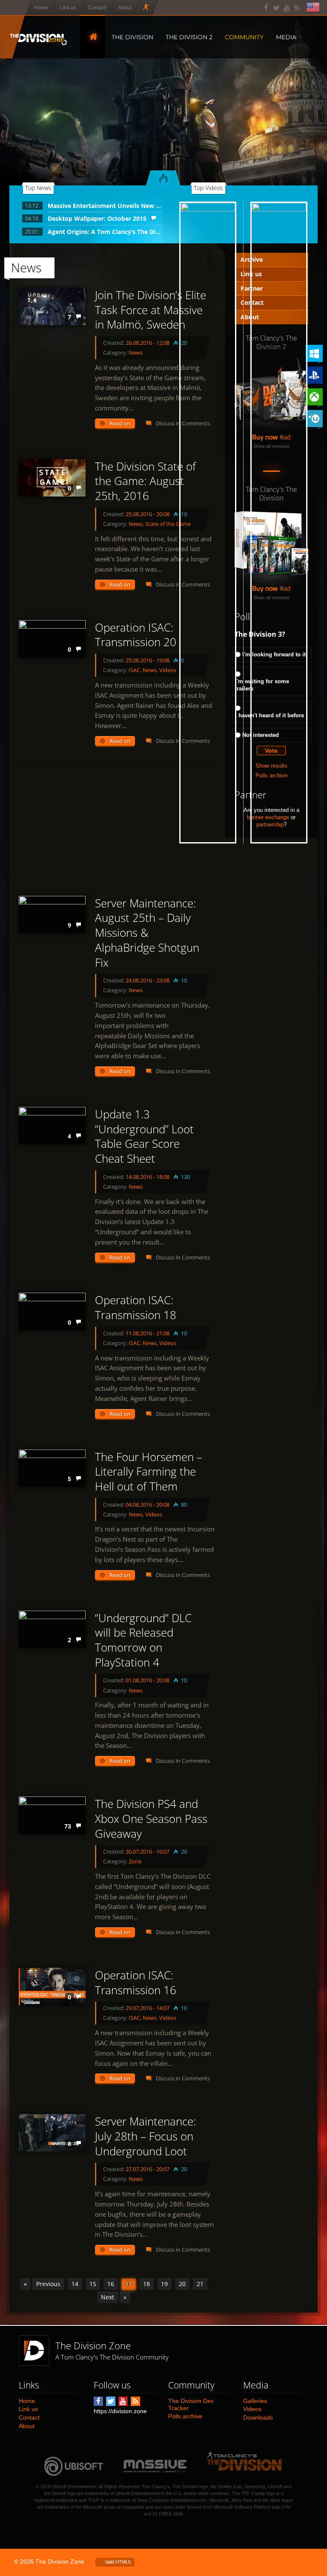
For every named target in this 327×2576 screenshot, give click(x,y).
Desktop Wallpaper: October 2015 (97, 218)
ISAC (134, 670)
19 (164, 2284)
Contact (29, 2417)
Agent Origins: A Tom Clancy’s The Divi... (105, 232)
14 (75, 2284)
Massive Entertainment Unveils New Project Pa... (105, 206)
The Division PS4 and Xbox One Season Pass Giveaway (151, 1819)
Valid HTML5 (118, 2562)
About (27, 2426)
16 (111, 2284)
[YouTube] (287, 7)
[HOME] (92, 37)
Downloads (258, 2417)
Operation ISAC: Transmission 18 (136, 1307)
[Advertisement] (117, 821)
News (136, 352)
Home (27, 2401)
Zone (135, 1861)
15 (93, 2284)
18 (146, 2284)
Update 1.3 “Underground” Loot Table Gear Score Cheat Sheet (144, 1136)
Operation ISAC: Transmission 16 (136, 1983)
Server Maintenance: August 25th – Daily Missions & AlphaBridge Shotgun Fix (147, 933)
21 (200, 2284)
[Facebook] (266, 7)
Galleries (255, 2401)
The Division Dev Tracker (191, 2404)
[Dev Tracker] (146, 7)
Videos (168, 1343)
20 (182, 2284)
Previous (48, 2284)
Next (108, 2297)
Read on (120, 423)
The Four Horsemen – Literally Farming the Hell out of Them (149, 1472)
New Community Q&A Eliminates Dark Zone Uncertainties (277, 241)
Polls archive (185, 2416)
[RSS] (297, 7)
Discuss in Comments (183, 1071)
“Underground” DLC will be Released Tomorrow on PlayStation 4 (143, 1640)
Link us (28, 2409)
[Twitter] (277, 7)
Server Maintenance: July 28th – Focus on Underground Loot (145, 2136)
